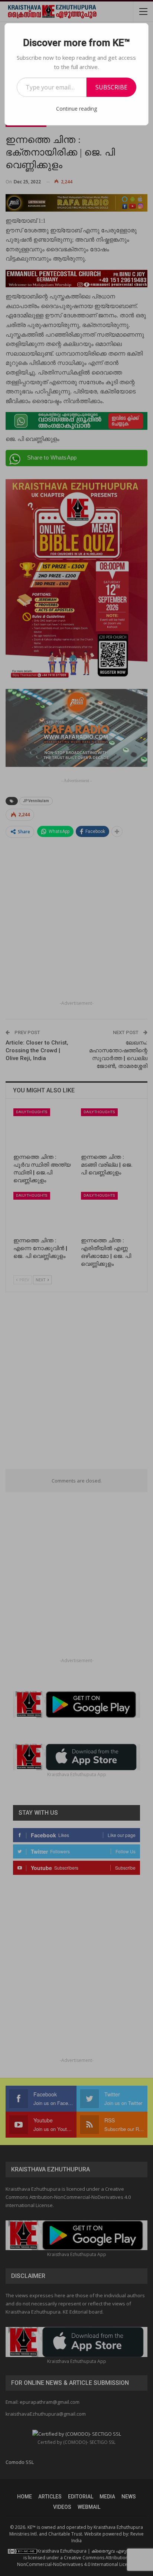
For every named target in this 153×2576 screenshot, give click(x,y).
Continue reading (76, 109)
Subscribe (111, 87)
